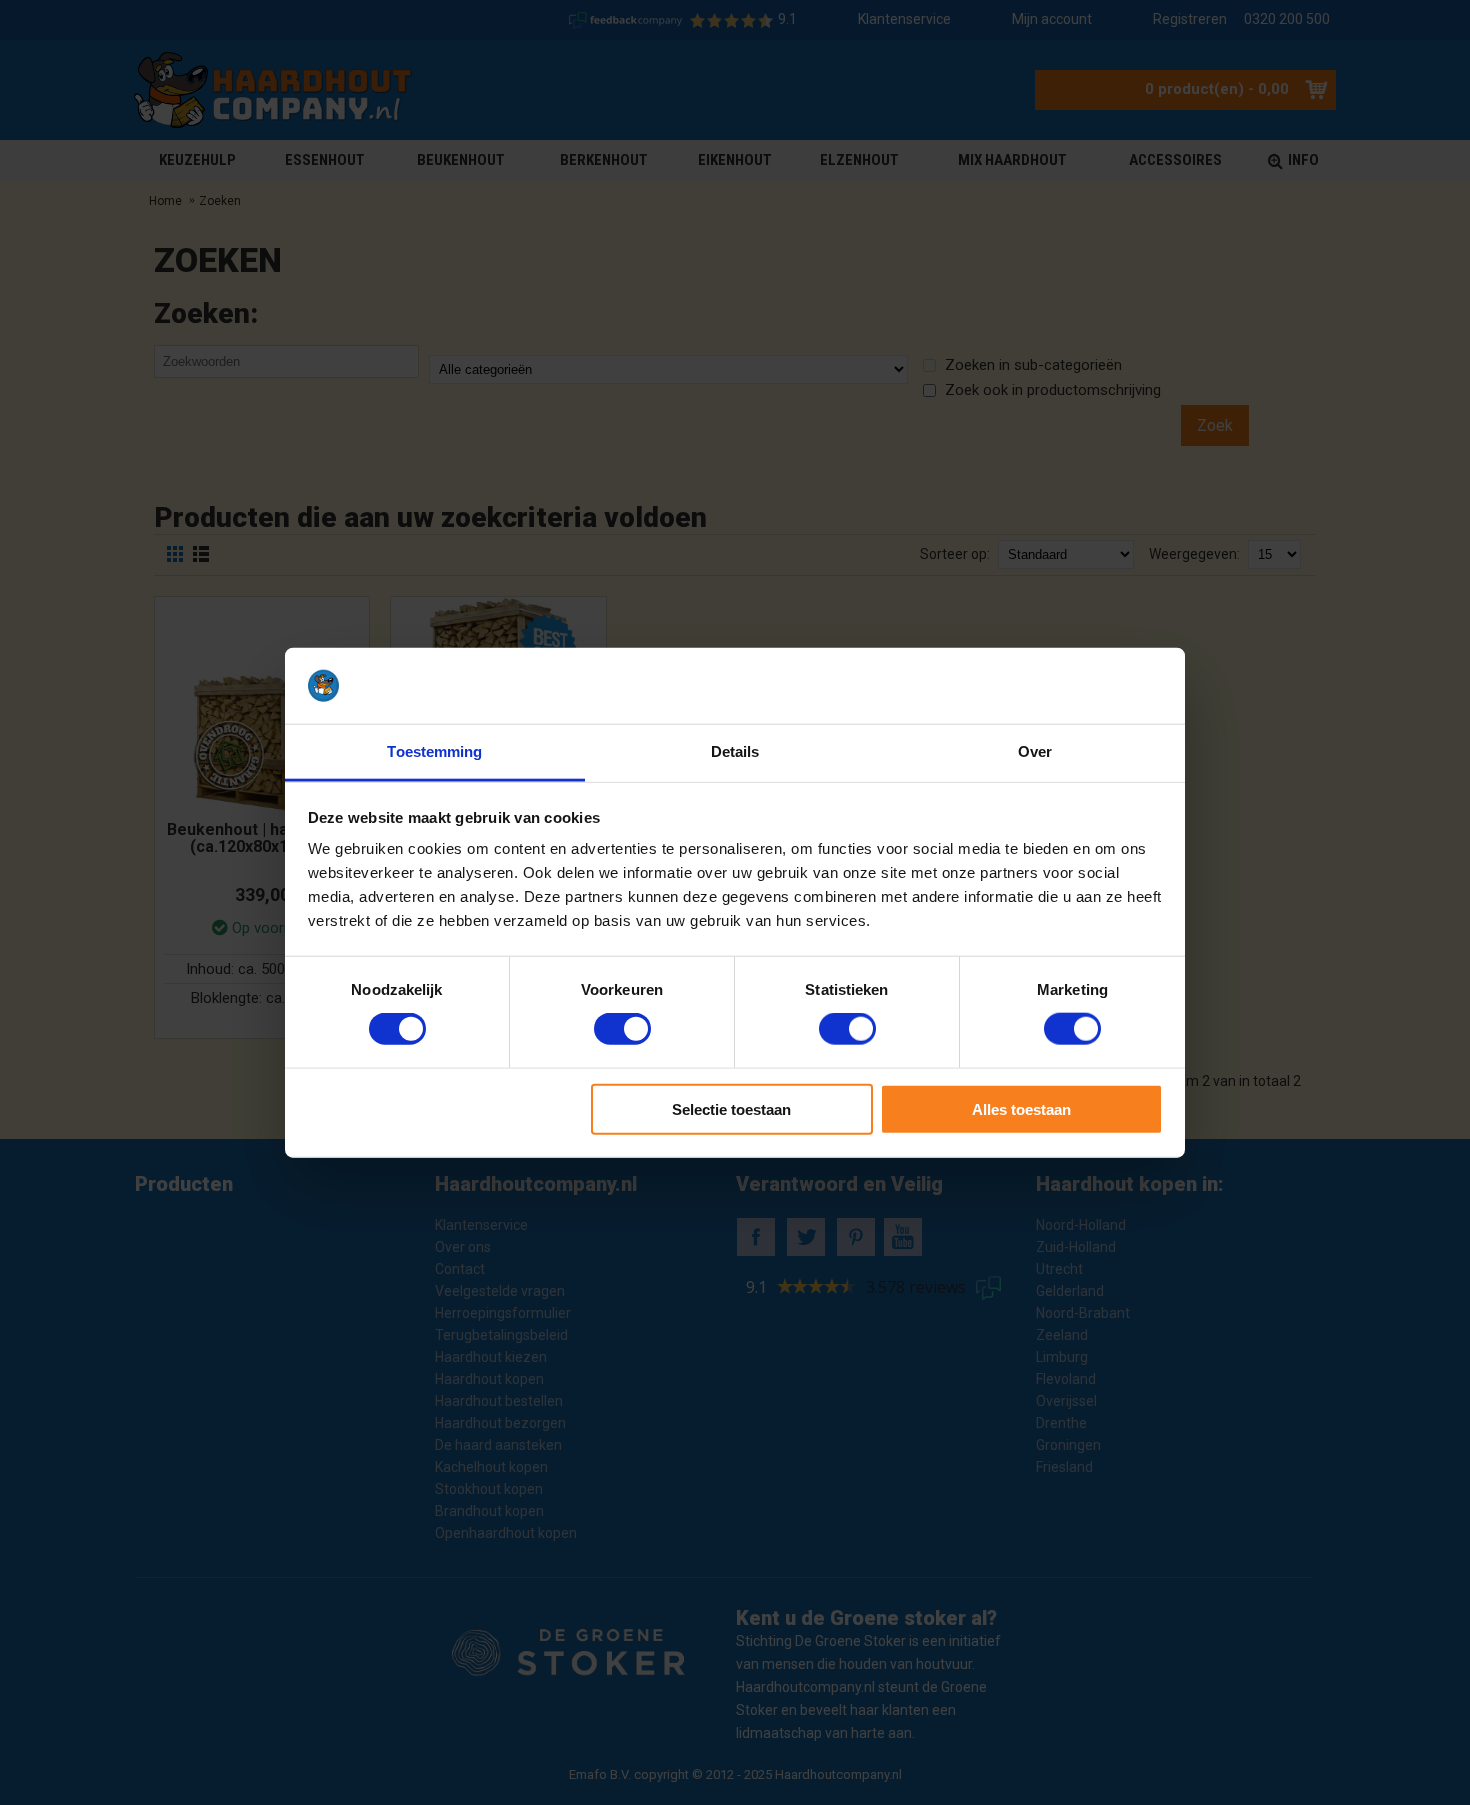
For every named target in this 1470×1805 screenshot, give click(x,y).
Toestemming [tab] (434, 751)
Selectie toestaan (731, 1108)
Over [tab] (1035, 751)
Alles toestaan (1021, 1108)
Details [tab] (735, 751)
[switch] (622, 1029)
